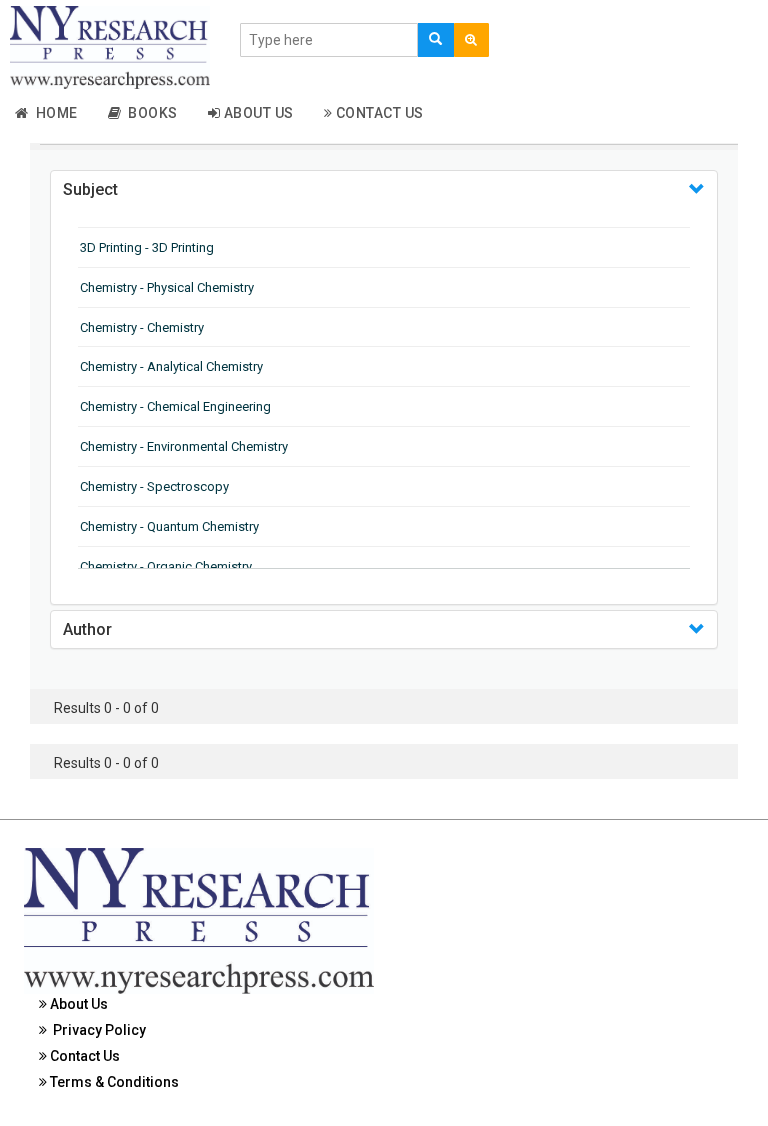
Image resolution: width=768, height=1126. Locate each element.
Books (149, 113)
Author (87, 629)
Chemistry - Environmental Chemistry (184, 446)
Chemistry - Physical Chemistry (167, 287)
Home (53, 113)
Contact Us (378, 113)
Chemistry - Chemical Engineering (175, 406)
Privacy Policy (96, 1030)
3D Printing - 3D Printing (147, 247)
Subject (90, 189)
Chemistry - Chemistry (142, 327)
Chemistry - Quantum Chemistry (169, 526)
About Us (257, 113)
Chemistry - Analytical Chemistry (171, 366)
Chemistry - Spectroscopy (154, 486)
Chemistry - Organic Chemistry (166, 566)
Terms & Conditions (113, 1082)
